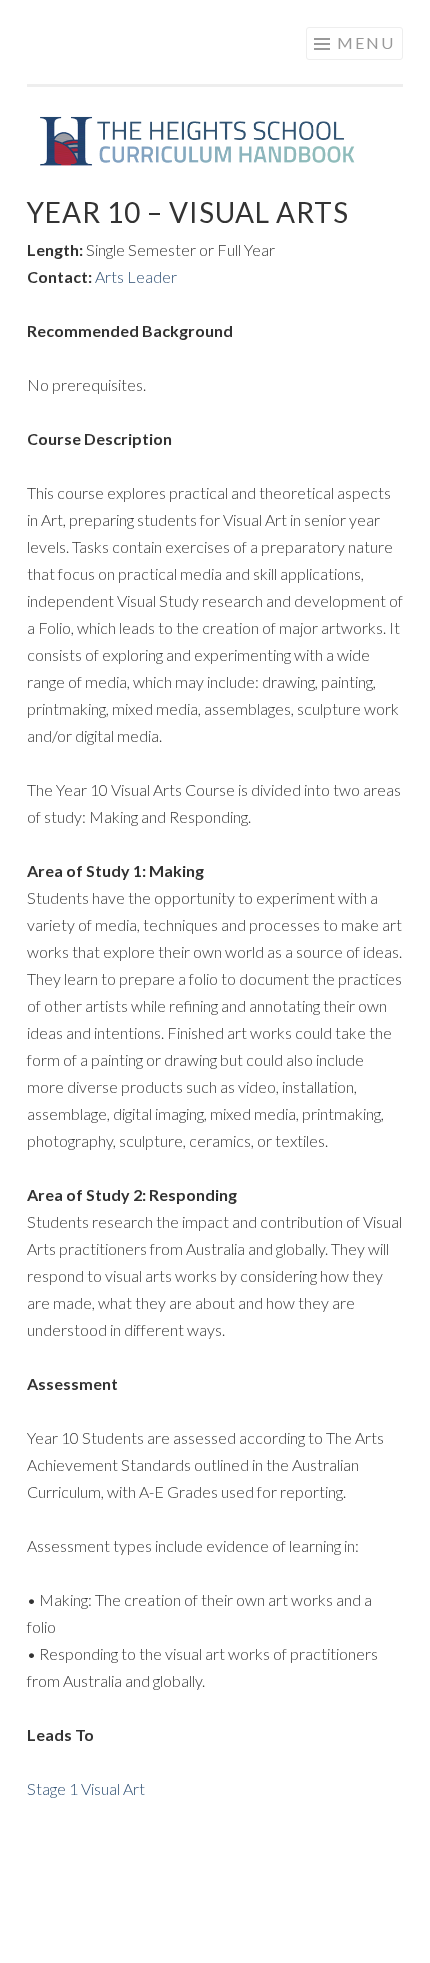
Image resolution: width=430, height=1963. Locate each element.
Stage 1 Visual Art (86, 1788)
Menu (366, 42)
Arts (109, 276)
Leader (150, 276)
